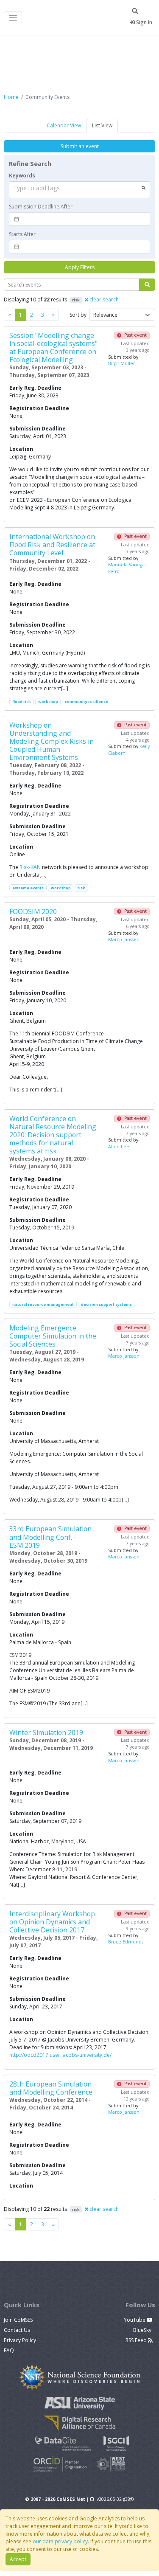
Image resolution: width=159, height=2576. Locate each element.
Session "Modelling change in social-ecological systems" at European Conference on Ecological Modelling (53, 347)
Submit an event (80, 146)
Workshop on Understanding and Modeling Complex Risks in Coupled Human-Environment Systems (52, 741)
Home (11, 97)
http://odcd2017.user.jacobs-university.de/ (60, 2055)
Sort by (78, 315)
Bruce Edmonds (126, 1942)
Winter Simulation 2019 (46, 1732)
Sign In (144, 22)
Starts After (22, 234)
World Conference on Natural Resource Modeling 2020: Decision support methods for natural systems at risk (53, 1135)
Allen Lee (119, 1147)
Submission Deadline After (41, 207)
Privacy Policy (20, 2340)
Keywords (22, 176)
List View (102, 125)
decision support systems (106, 1304)
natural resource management (43, 1304)
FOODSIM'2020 (33, 911)
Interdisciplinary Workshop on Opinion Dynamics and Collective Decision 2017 (52, 1922)
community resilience (86, 702)
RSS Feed (137, 2340)
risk (81, 888)
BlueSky (143, 2330)
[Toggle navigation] (13, 18)
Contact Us (17, 2330)
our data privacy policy (60, 2541)
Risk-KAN (30, 867)
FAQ (9, 2350)
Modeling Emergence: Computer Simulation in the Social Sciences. (53, 1336)
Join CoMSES (18, 2320)
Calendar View (64, 125)
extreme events (28, 888)
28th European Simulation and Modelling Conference (51, 2088)
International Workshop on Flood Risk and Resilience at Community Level (52, 545)
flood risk (22, 702)
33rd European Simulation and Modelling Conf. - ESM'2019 (50, 1537)
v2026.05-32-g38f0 (115, 2499)
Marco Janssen (124, 939)
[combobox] (79, 190)
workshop (48, 702)
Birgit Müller (121, 363)
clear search (103, 300)
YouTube (135, 2320)
